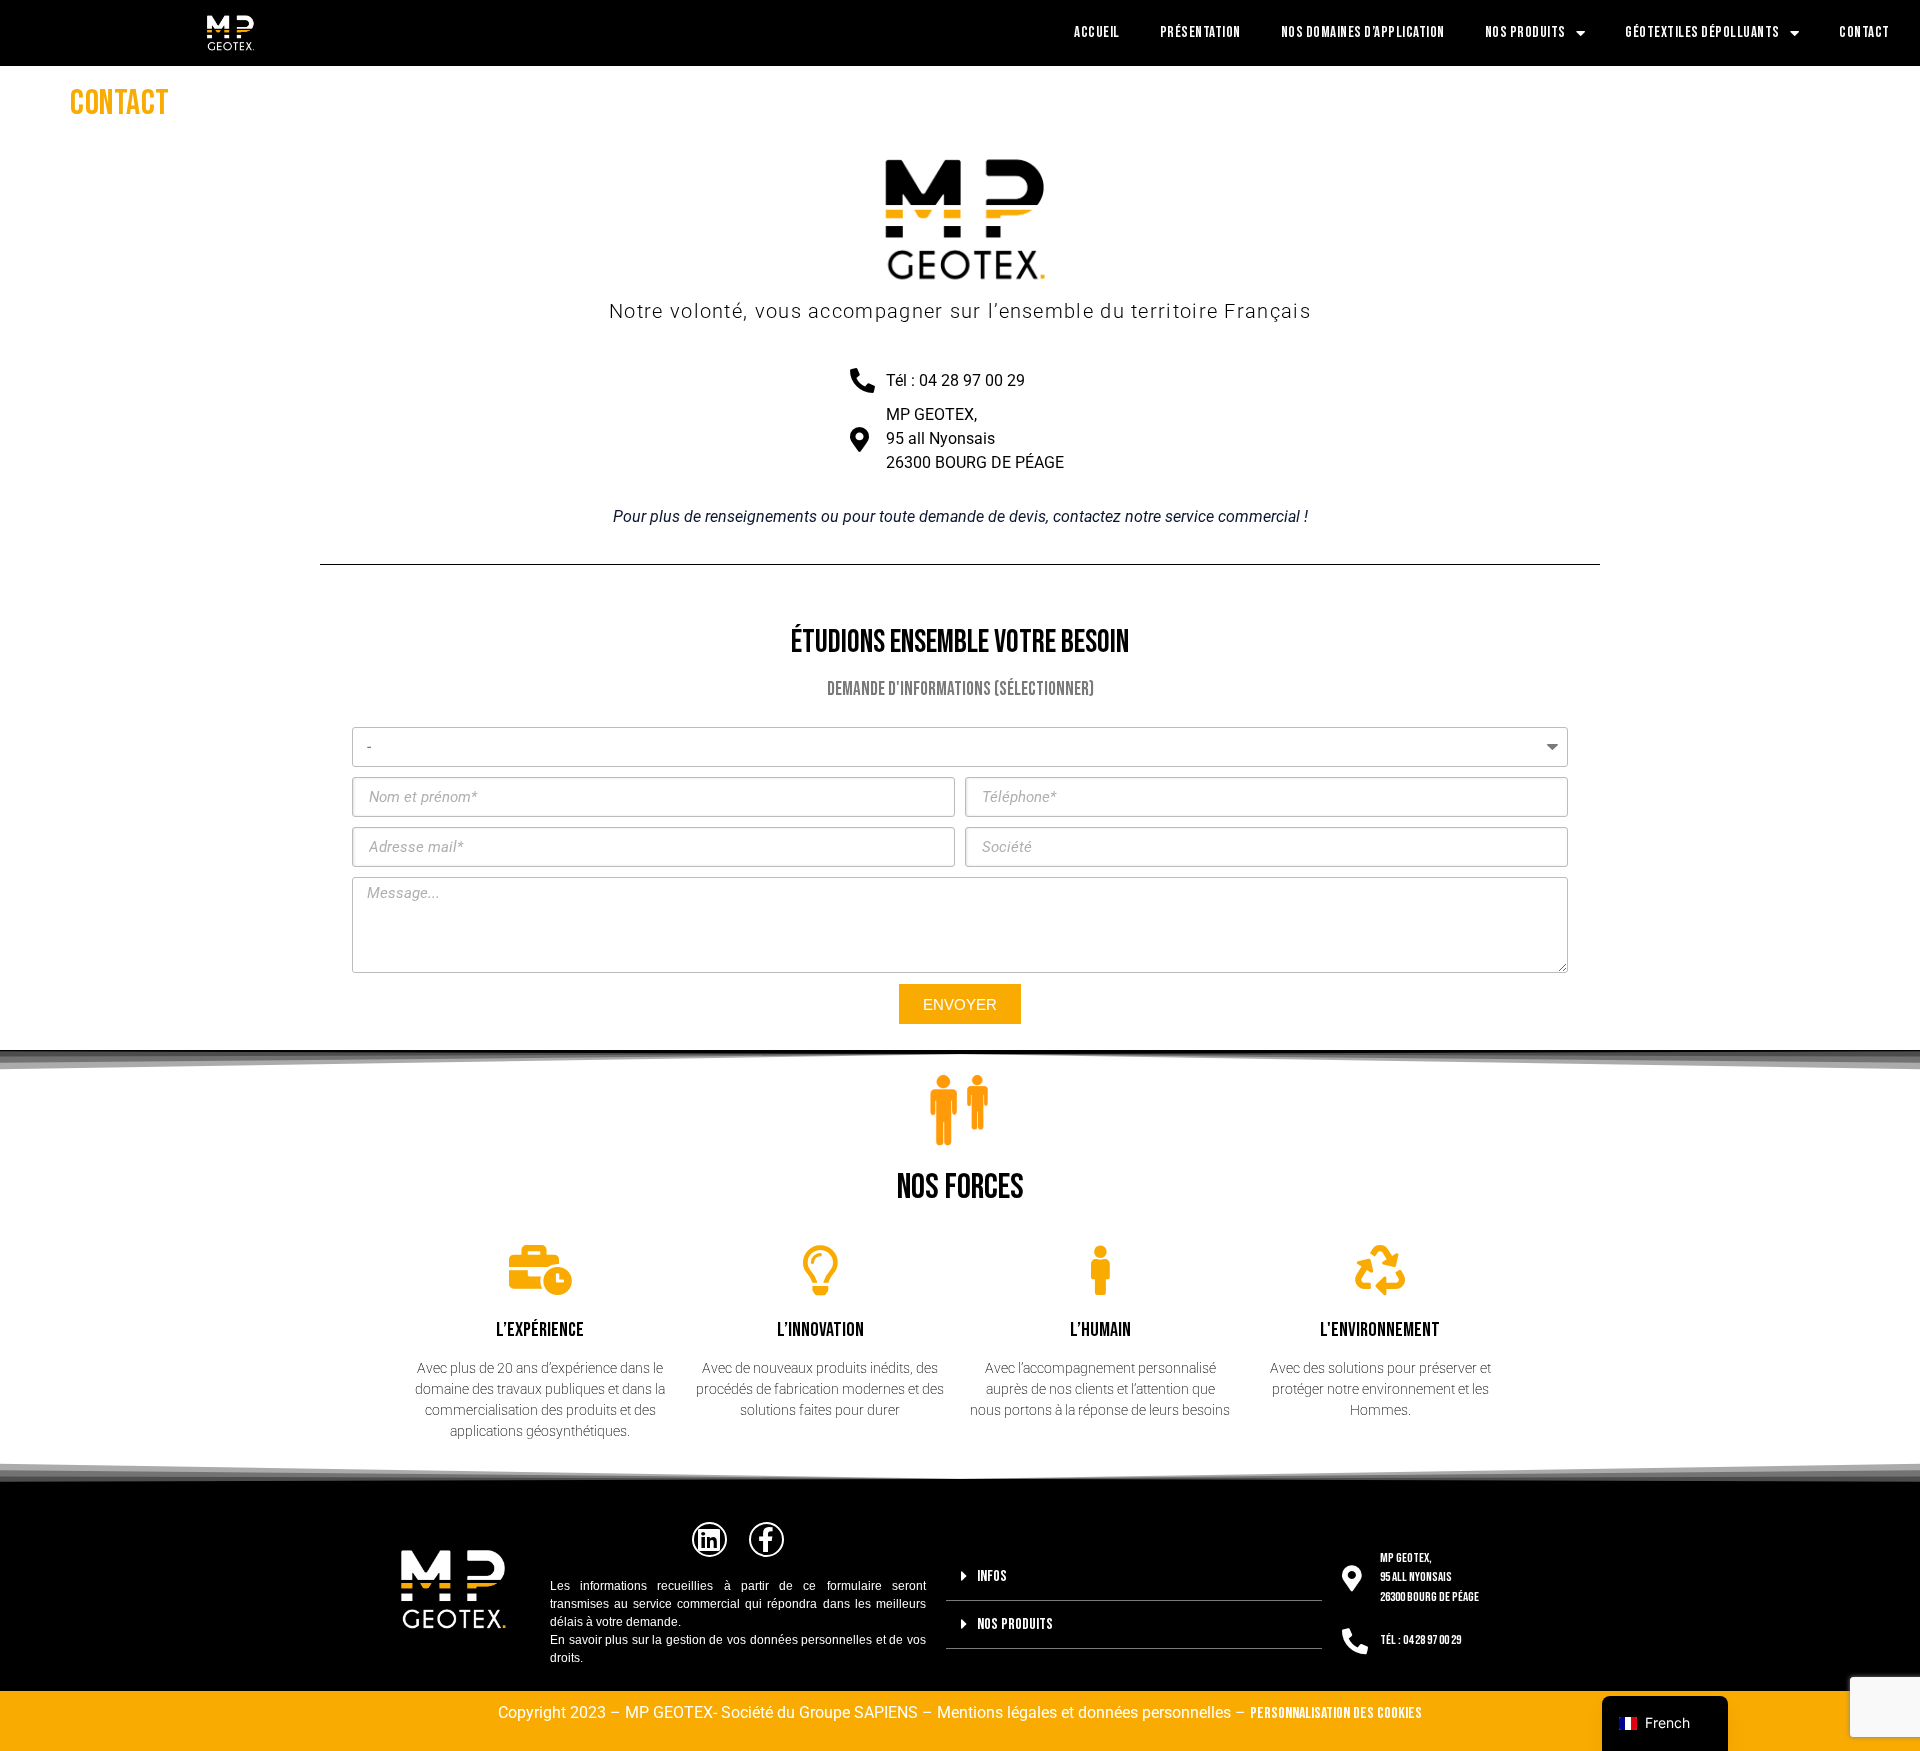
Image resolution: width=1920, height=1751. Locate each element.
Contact (1864, 32)
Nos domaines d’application (1363, 32)
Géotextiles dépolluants (1702, 32)
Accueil (1097, 32)
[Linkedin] (709, 1539)
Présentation (1200, 32)
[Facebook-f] (766, 1539)
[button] (1134, 1577)
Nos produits (1525, 32)
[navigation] (1665, 1723)
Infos (992, 1576)
